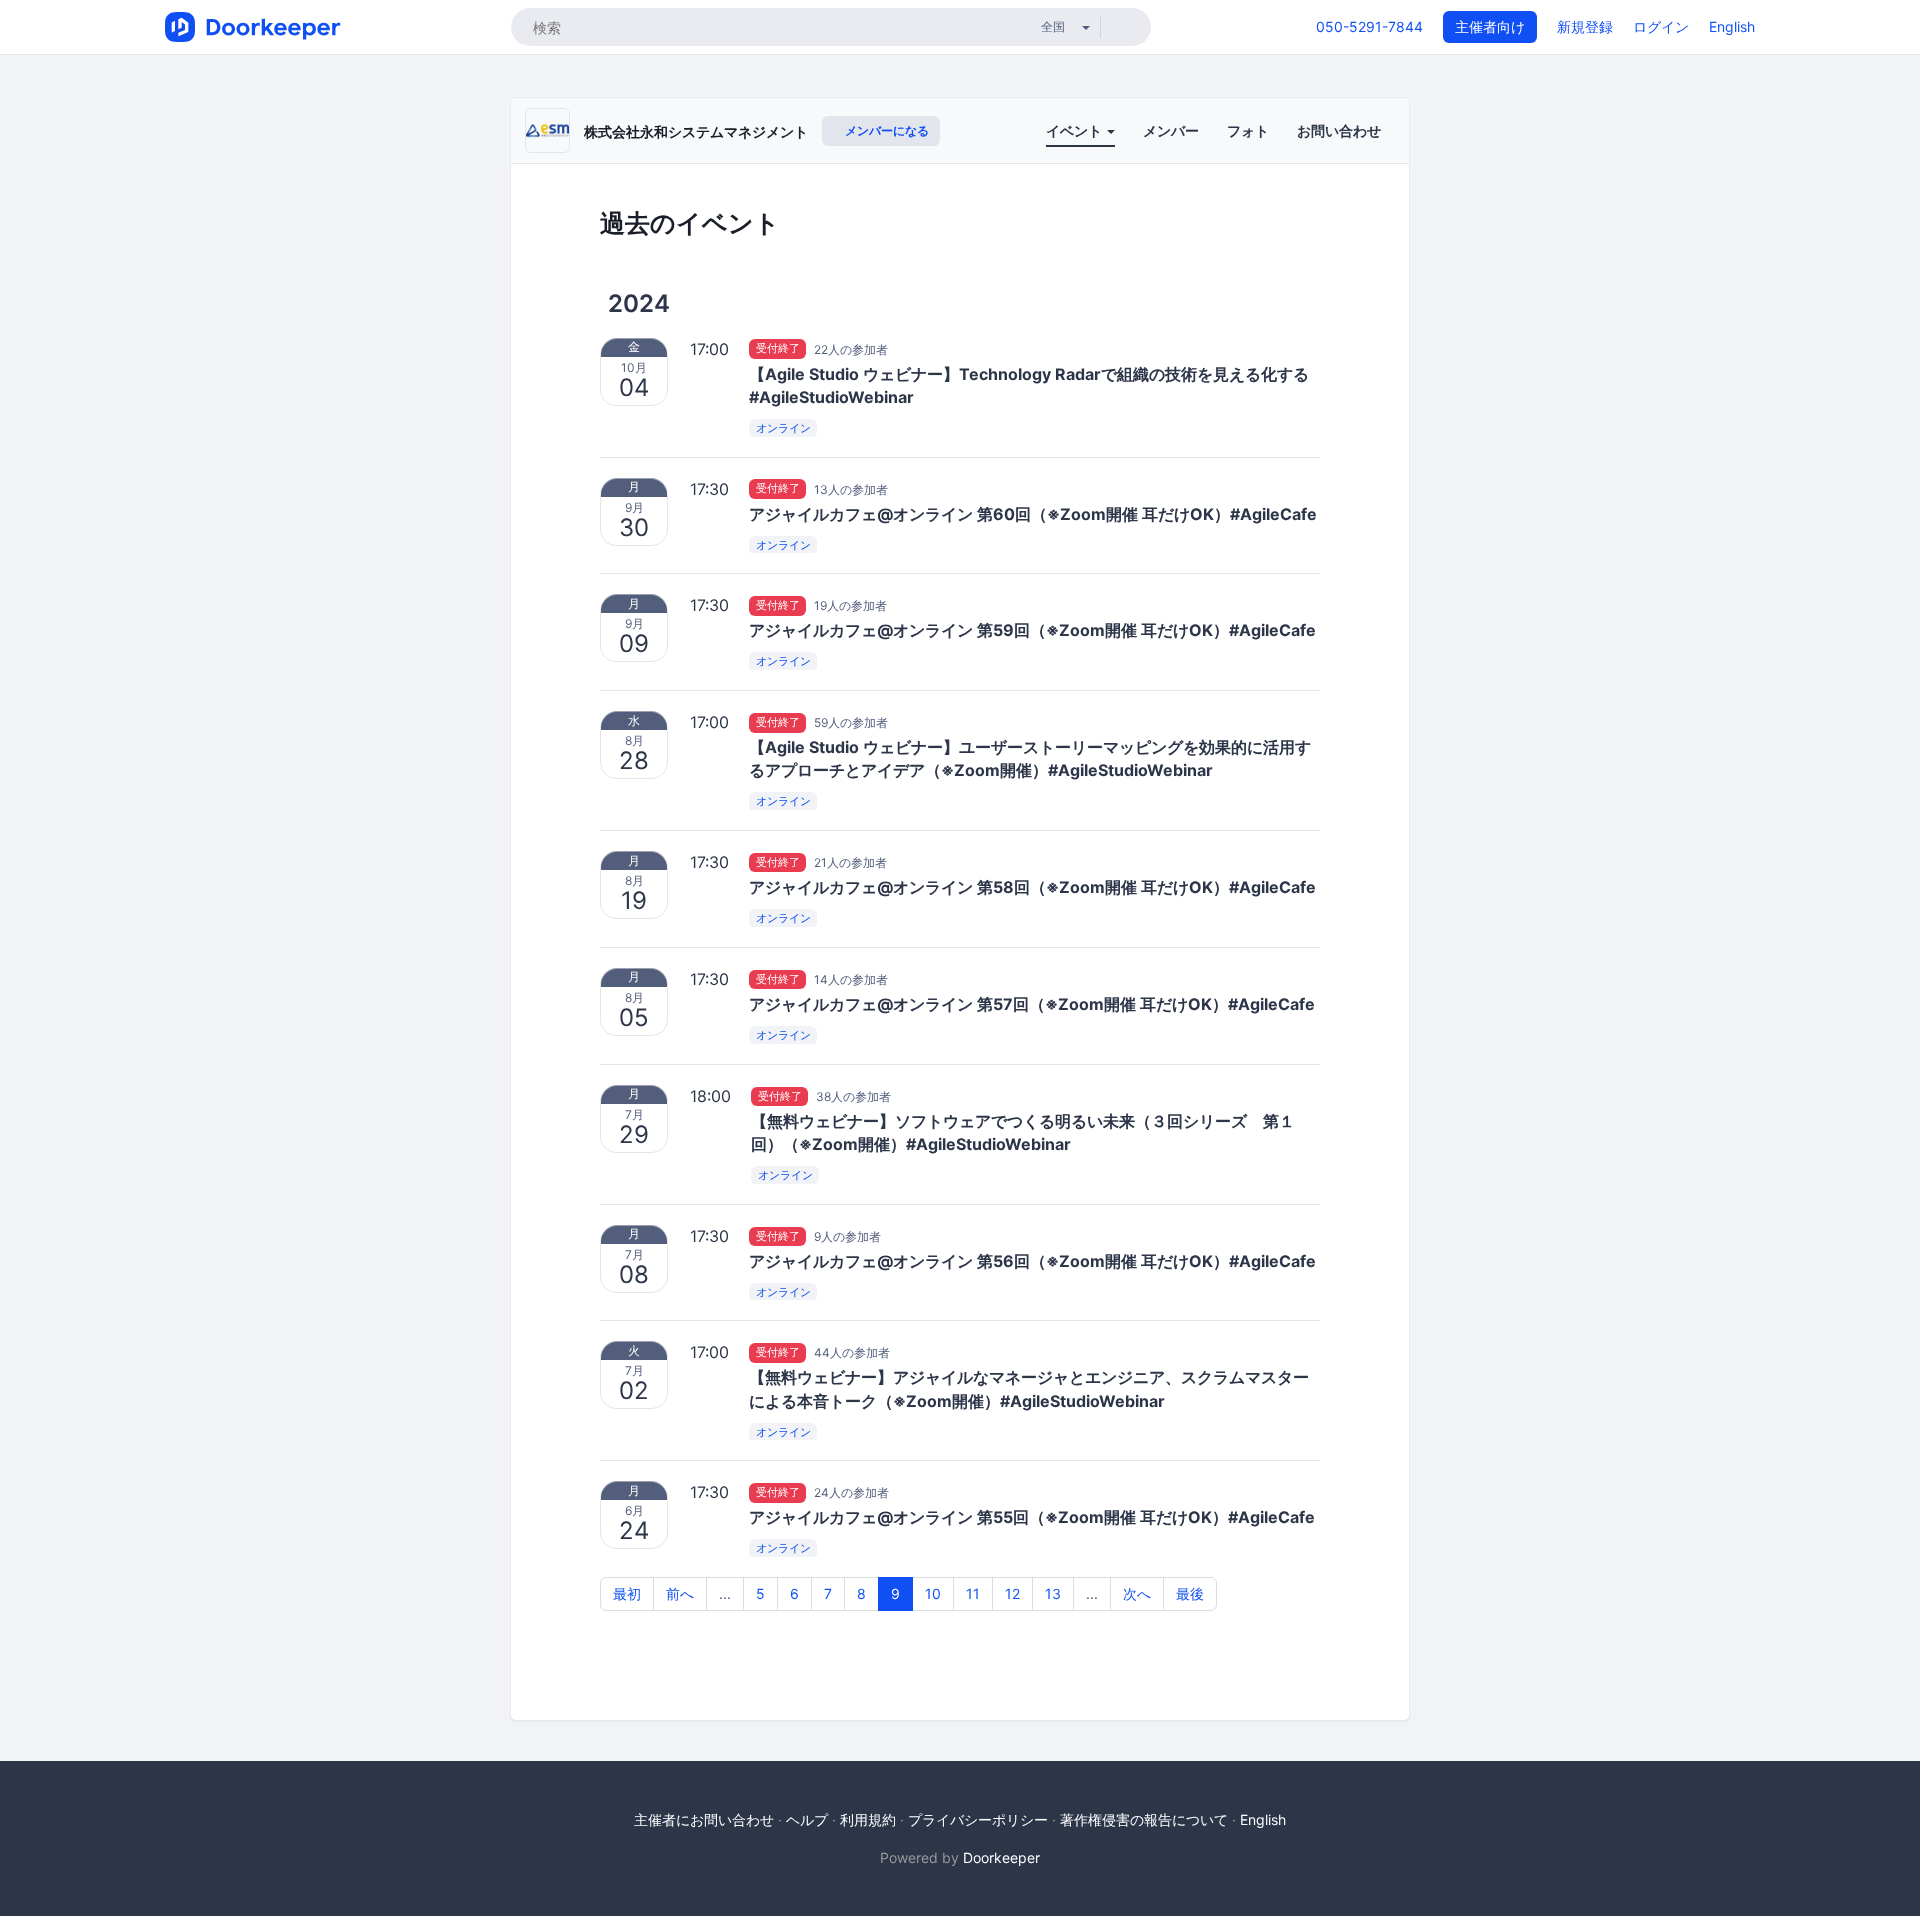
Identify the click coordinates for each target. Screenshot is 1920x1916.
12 (1012, 1593)
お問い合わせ (1339, 130)
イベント (1075, 130)
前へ (680, 1593)
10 (933, 1593)
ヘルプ (807, 1819)
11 (973, 1593)
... (725, 1593)
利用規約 (868, 1819)
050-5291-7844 (1369, 26)
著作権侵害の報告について (1144, 1819)
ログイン (1661, 26)
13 (1053, 1593)
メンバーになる (885, 130)
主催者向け (1490, 26)
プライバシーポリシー (978, 1819)
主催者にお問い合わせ (704, 1819)
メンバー (1171, 130)
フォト (1248, 130)
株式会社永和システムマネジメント (696, 131)
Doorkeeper (1001, 1857)
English (1732, 26)
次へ (1137, 1593)
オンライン (783, 428)
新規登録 (1585, 26)
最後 (1190, 1593)
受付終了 (778, 349)
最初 (627, 1593)
